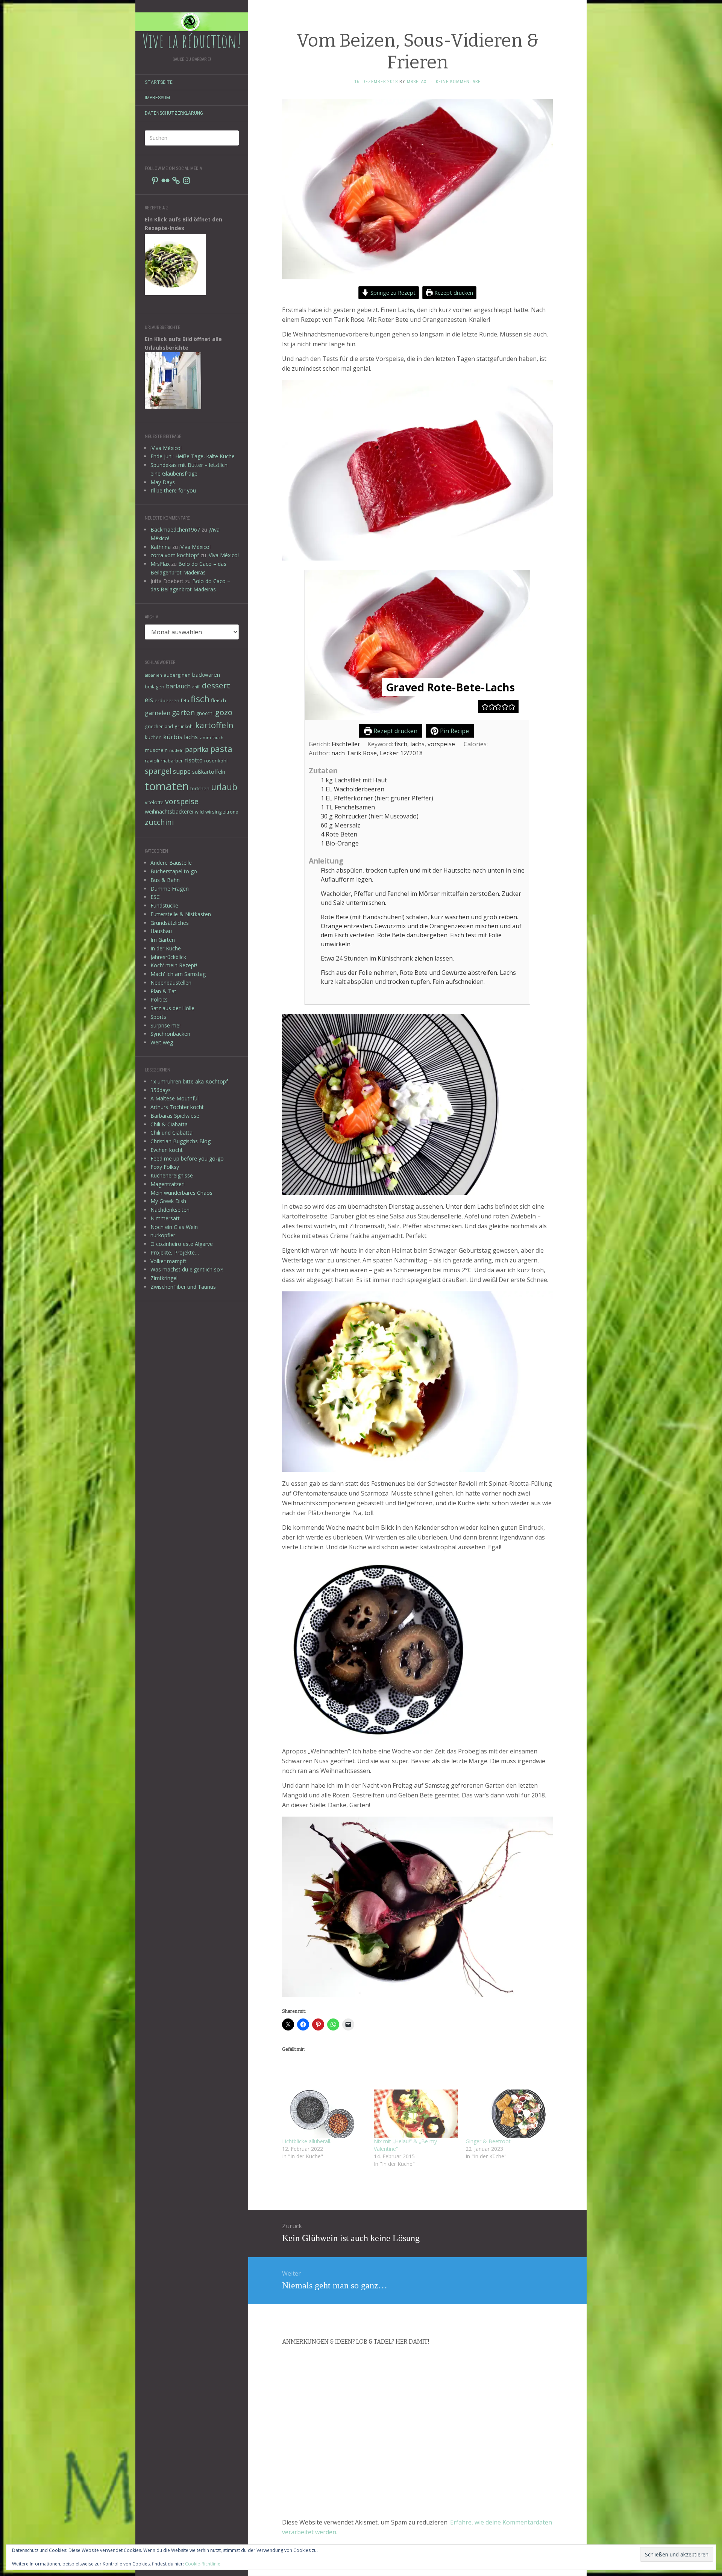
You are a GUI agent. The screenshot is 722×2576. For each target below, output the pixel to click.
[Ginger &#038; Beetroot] (508, 2114)
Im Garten (163, 940)
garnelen (158, 713)
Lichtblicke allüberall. (307, 2141)
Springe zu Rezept (392, 293)
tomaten (167, 786)
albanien (153, 675)
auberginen (177, 675)
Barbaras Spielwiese (175, 1116)
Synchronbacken (170, 1034)
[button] (485, 706)
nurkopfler (163, 1235)
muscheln (156, 750)
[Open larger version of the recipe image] (417, 645)
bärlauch (178, 686)
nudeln (176, 750)
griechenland (159, 726)
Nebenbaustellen (171, 983)
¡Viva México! (166, 448)
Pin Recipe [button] (454, 731)
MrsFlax (160, 564)
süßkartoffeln (209, 772)
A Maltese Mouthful (174, 1098)
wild (199, 812)
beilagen (155, 686)
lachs (191, 737)
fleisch (218, 700)
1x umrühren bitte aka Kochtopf (189, 1081)
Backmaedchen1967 (175, 530)
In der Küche (166, 948)
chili (196, 687)
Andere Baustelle (171, 863)
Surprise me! (165, 1025)
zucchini (159, 822)
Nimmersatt (165, 1218)
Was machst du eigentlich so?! (187, 1269)
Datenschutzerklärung (174, 113)
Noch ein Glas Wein (174, 1227)
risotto (193, 760)
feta (185, 700)
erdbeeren (167, 700)
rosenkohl (216, 761)
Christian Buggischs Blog (180, 1141)
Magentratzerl (168, 1184)
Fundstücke (164, 905)
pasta (221, 749)
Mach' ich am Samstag (178, 974)
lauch (218, 738)
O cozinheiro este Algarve (182, 1244)
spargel (158, 771)
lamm (205, 738)
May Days (163, 482)
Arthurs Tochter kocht (177, 1107)
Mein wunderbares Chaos (181, 1193)
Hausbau (161, 931)
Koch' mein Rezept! (174, 965)
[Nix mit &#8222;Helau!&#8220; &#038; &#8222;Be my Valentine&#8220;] (416, 2114)
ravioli (152, 761)
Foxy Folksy (165, 1167)
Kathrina (161, 547)
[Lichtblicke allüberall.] (324, 2114)
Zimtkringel (164, 1278)
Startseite (159, 82)
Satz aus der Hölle (172, 1008)
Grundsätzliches (170, 923)
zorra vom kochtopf (175, 555)
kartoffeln (214, 725)
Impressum (157, 98)
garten (183, 712)
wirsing (213, 812)
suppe (182, 771)
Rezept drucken (453, 293)
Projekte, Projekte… (175, 1252)
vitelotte (154, 802)
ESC (155, 897)
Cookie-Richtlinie (203, 2564)
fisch (200, 699)
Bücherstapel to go (174, 871)
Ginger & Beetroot (488, 2141)
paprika (197, 749)
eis (149, 700)
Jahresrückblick (168, 957)
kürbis (173, 737)
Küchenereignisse (172, 1175)
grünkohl (184, 726)
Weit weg (162, 1042)
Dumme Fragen (170, 889)
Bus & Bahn (165, 880)
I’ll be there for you (173, 490)
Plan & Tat (163, 991)
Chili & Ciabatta (169, 1124)
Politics (159, 999)
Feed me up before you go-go (187, 1158)
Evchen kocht (167, 1150)
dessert (216, 685)
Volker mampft (168, 1261)
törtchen (200, 788)
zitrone (231, 812)
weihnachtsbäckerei (169, 811)
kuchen (153, 737)
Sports (158, 1017)
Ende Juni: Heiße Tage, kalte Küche (193, 456)
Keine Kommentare (458, 82)
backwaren (206, 674)
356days (161, 1090)
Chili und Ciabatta (171, 1133)
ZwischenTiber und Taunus (183, 1287)
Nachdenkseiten (170, 1210)
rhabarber (172, 761)
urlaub (224, 787)
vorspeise (182, 801)
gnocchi (205, 713)
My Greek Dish (168, 1201)
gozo (224, 712)
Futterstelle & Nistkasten (181, 914)
